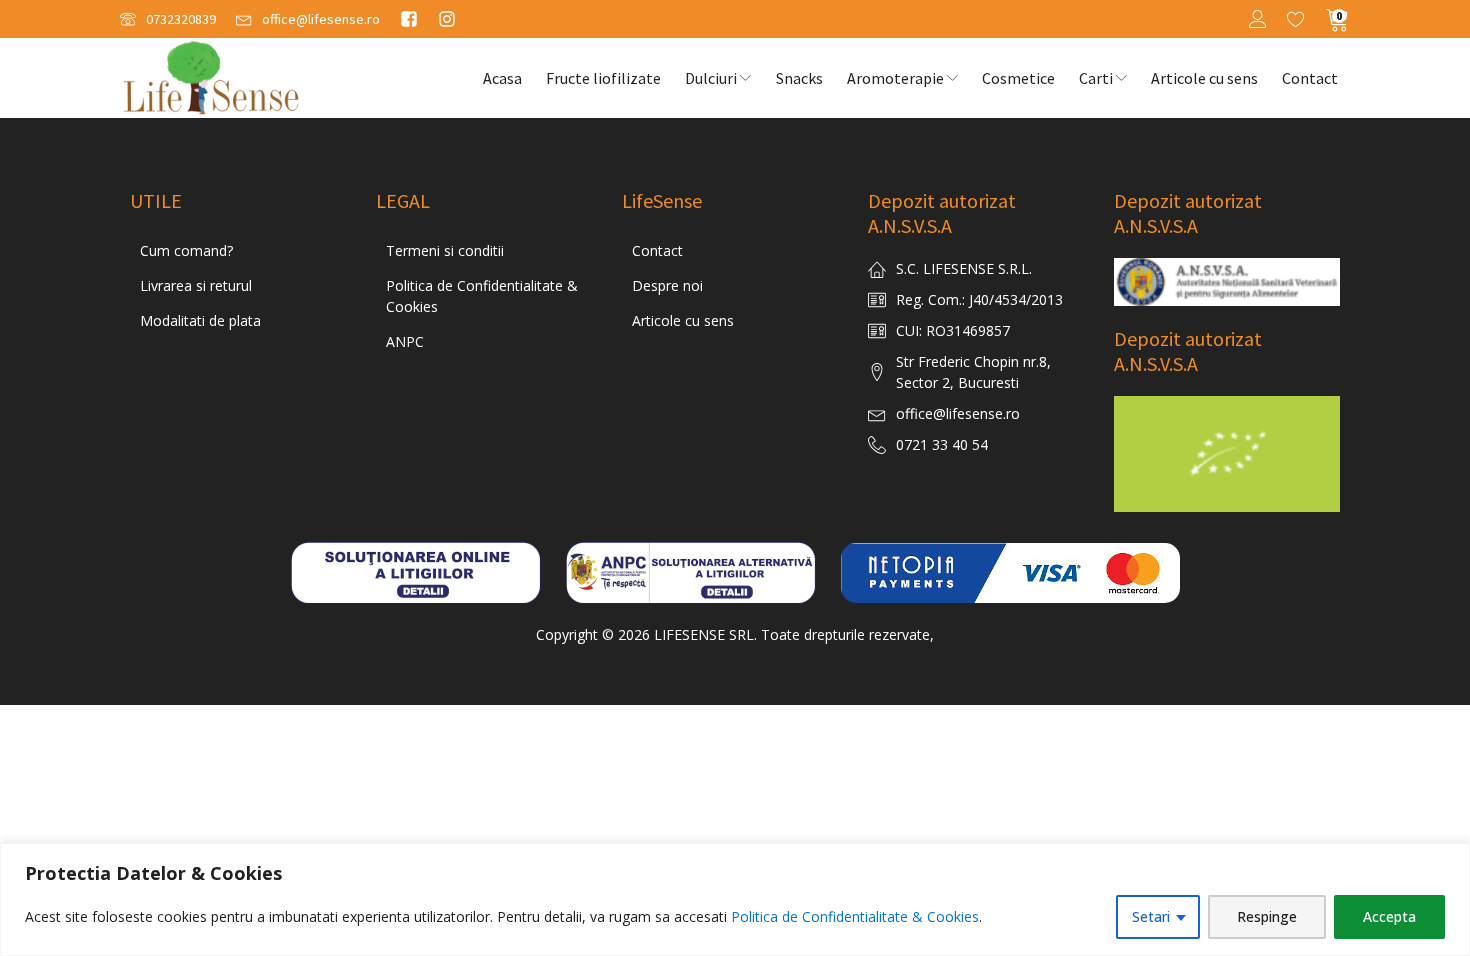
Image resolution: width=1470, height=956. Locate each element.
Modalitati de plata (200, 320)
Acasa (502, 78)
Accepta (1389, 916)
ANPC (405, 341)
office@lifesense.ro (958, 413)
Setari (1151, 916)
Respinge (1267, 916)
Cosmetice (1018, 78)
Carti (1096, 78)
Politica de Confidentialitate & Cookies (855, 916)
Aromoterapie (895, 78)
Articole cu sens (1204, 78)
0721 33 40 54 (942, 444)
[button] (168, 19)
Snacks (799, 78)
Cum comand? (186, 250)
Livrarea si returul (196, 285)
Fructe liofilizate (603, 78)
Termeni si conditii (445, 250)
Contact (1310, 78)
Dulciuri (711, 78)
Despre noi (667, 285)
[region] (735, 899)
